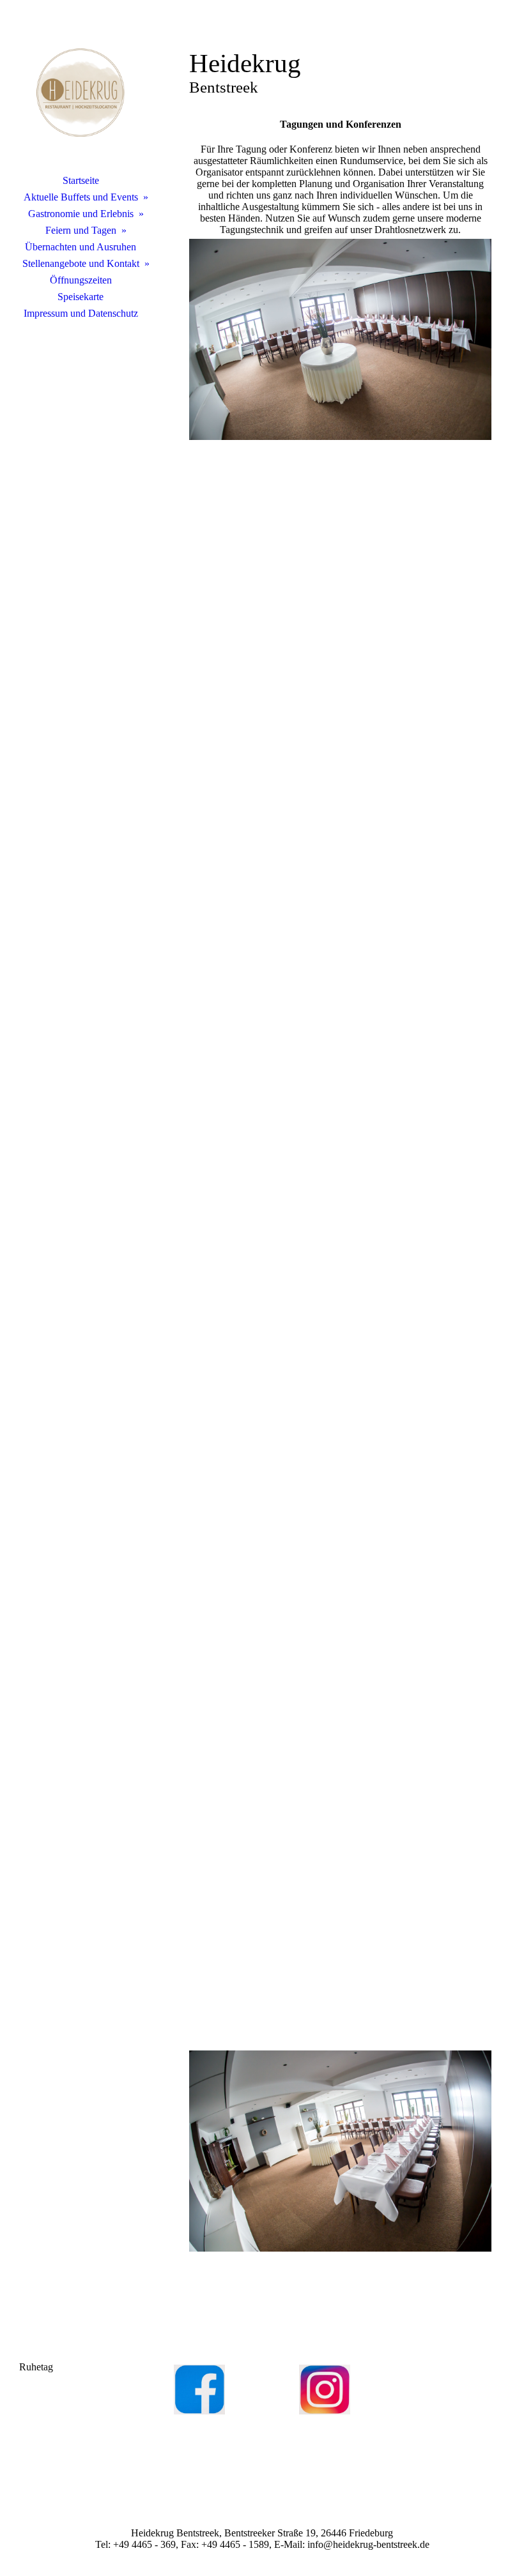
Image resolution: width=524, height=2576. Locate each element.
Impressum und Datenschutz (81, 313)
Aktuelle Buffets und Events (81, 197)
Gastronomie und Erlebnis (81, 214)
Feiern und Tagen (81, 230)
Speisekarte (81, 297)
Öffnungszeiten (81, 280)
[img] (81, 93)
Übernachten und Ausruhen (81, 247)
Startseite (81, 180)
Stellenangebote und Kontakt (81, 263)
